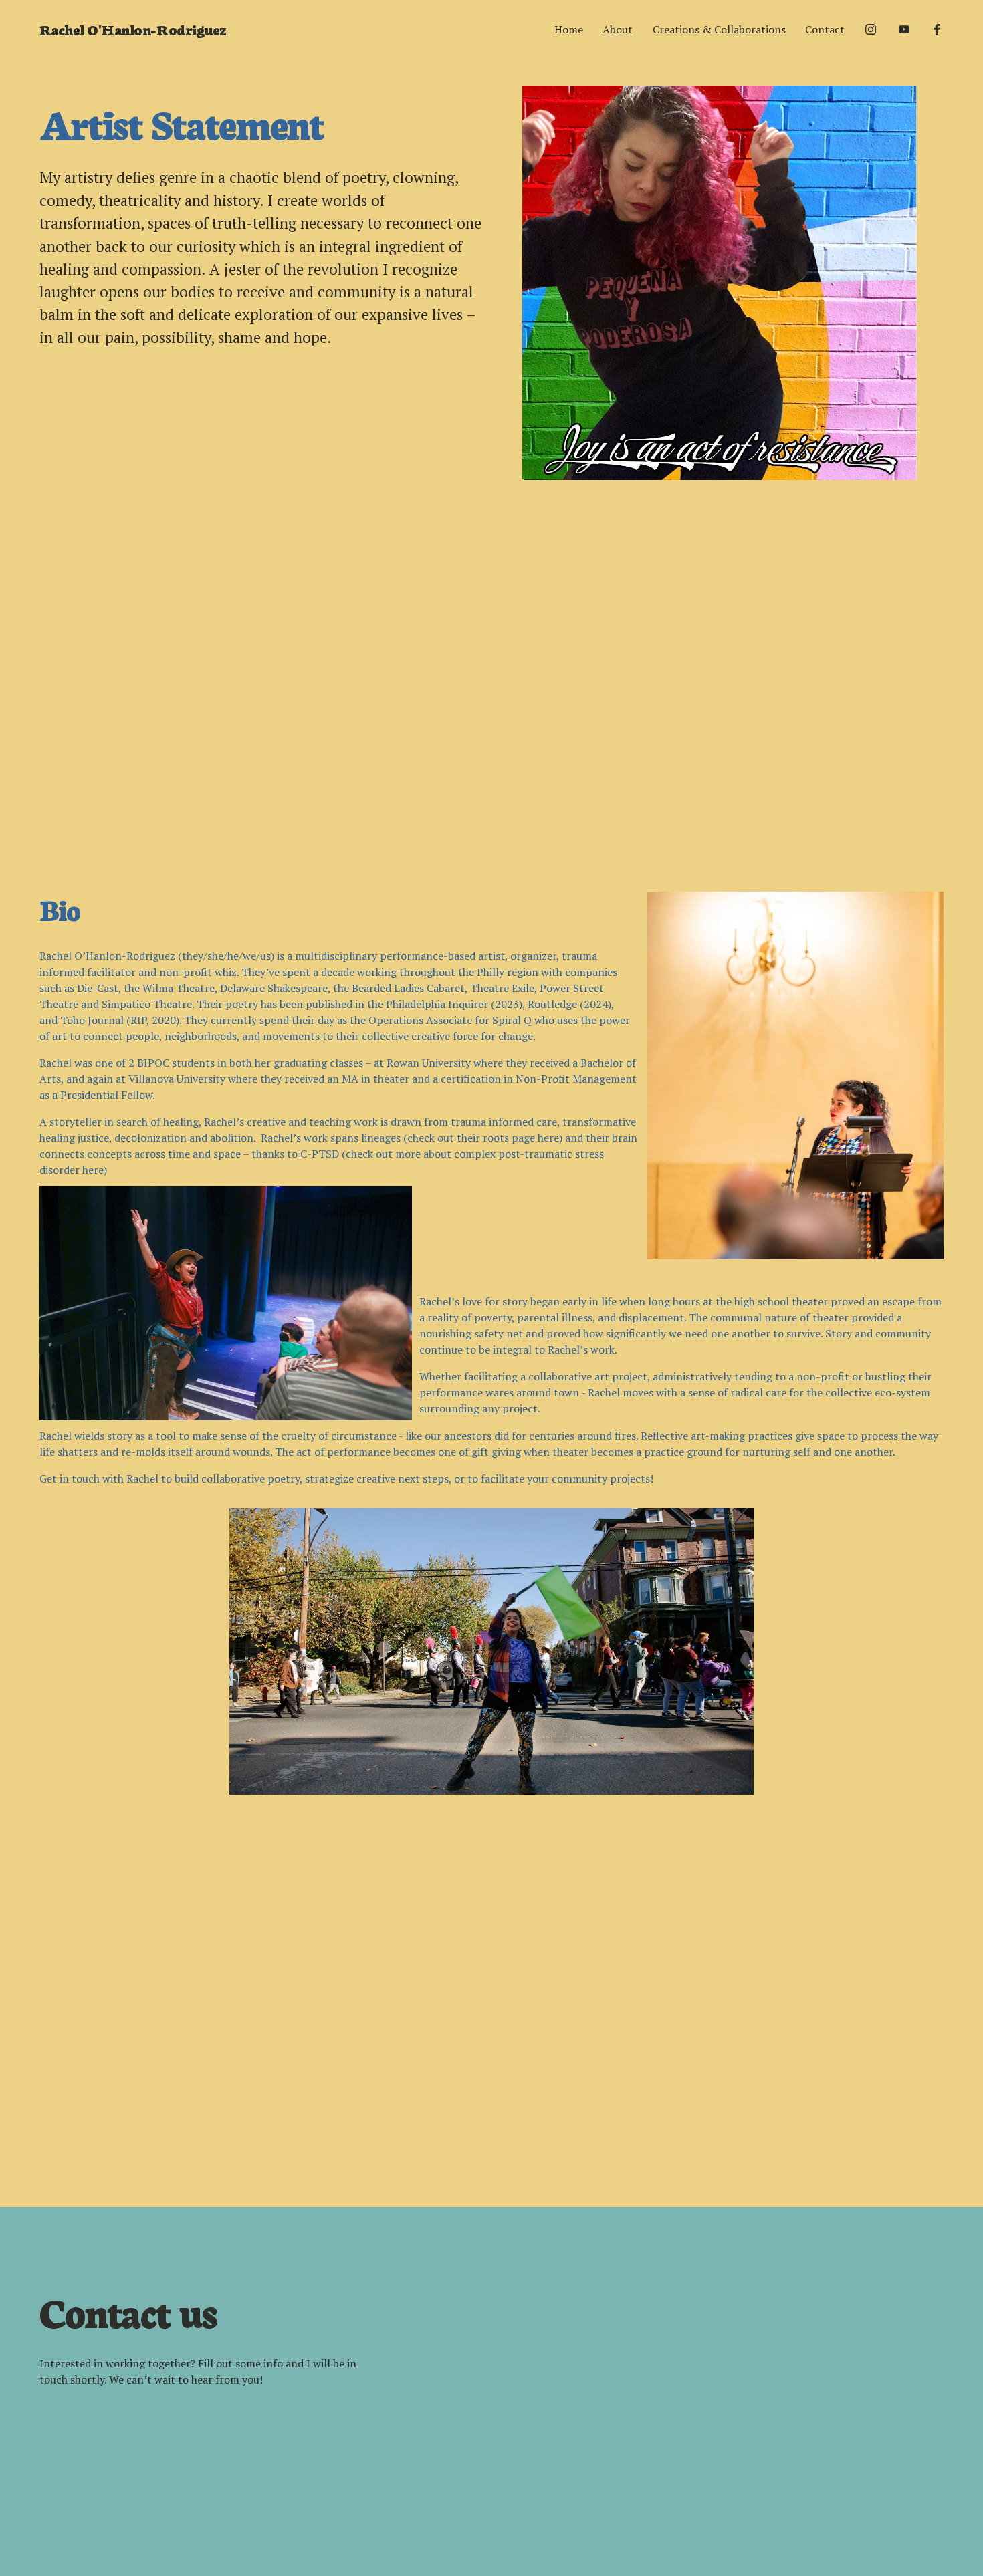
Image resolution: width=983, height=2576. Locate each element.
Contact (825, 29)
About (618, 29)
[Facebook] (937, 29)
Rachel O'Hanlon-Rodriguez (133, 29)
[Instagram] (871, 29)
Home (569, 29)
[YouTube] (904, 29)
